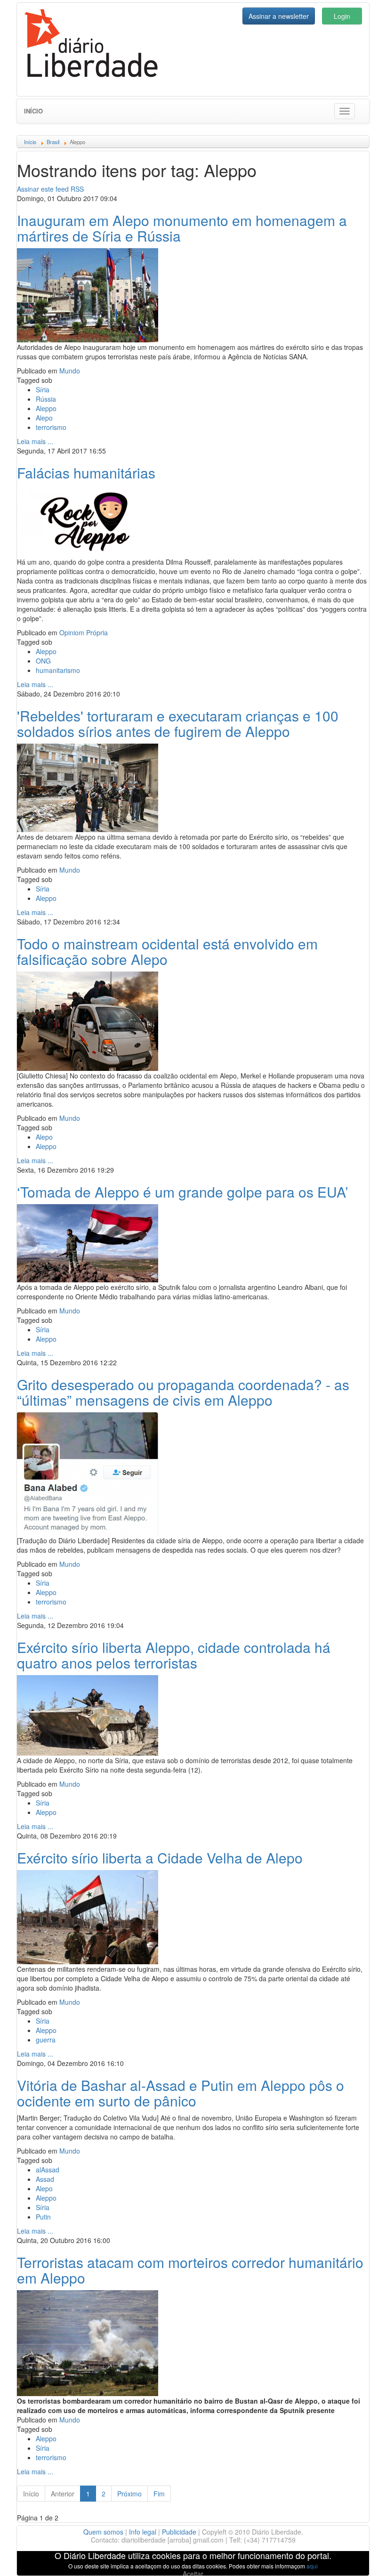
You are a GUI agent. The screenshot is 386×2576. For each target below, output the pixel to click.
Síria (43, 389)
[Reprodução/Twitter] (88, 1473)
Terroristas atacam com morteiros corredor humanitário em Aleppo (190, 2270)
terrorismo (51, 427)
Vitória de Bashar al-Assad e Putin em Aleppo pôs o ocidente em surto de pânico (181, 2093)
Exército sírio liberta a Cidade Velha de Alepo (160, 1858)
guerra (46, 2040)
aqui (312, 2566)
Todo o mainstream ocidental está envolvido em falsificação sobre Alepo (167, 951)
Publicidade (179, 2532)
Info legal (143, 2532)
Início (33, 111)
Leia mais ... (35, 441)
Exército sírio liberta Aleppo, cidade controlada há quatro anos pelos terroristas (174, 1655)
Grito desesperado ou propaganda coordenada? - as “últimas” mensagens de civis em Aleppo (183, 1392)
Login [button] (342, 16)
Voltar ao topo (358, 2557)
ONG (43, 661)
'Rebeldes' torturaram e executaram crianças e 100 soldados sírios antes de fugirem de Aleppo (178, 723)
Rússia (46, 399)
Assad (45, 2179)
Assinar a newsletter (279, 16)
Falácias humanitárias (86, 473)
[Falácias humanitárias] (88, 520)
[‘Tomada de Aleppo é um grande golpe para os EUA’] (88, 1242)
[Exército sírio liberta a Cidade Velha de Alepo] (88, 1916)
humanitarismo (58, 670)
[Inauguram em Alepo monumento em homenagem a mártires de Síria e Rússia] (88, 294)
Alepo (44, 418)
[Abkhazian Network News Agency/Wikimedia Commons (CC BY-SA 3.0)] (88, 1714)
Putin (43, 2217)
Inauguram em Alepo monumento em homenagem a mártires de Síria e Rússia (182, 228)
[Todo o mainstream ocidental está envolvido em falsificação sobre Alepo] (88, 1020)
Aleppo (46, 408)
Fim (159, 2494)
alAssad (48, 2170)
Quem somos (103, 2532)
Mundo (70, 371)
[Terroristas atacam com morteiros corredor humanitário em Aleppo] (88, 2342)
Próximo (129, 2494)
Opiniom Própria (84, 632)
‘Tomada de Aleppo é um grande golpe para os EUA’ (183, 1192)
